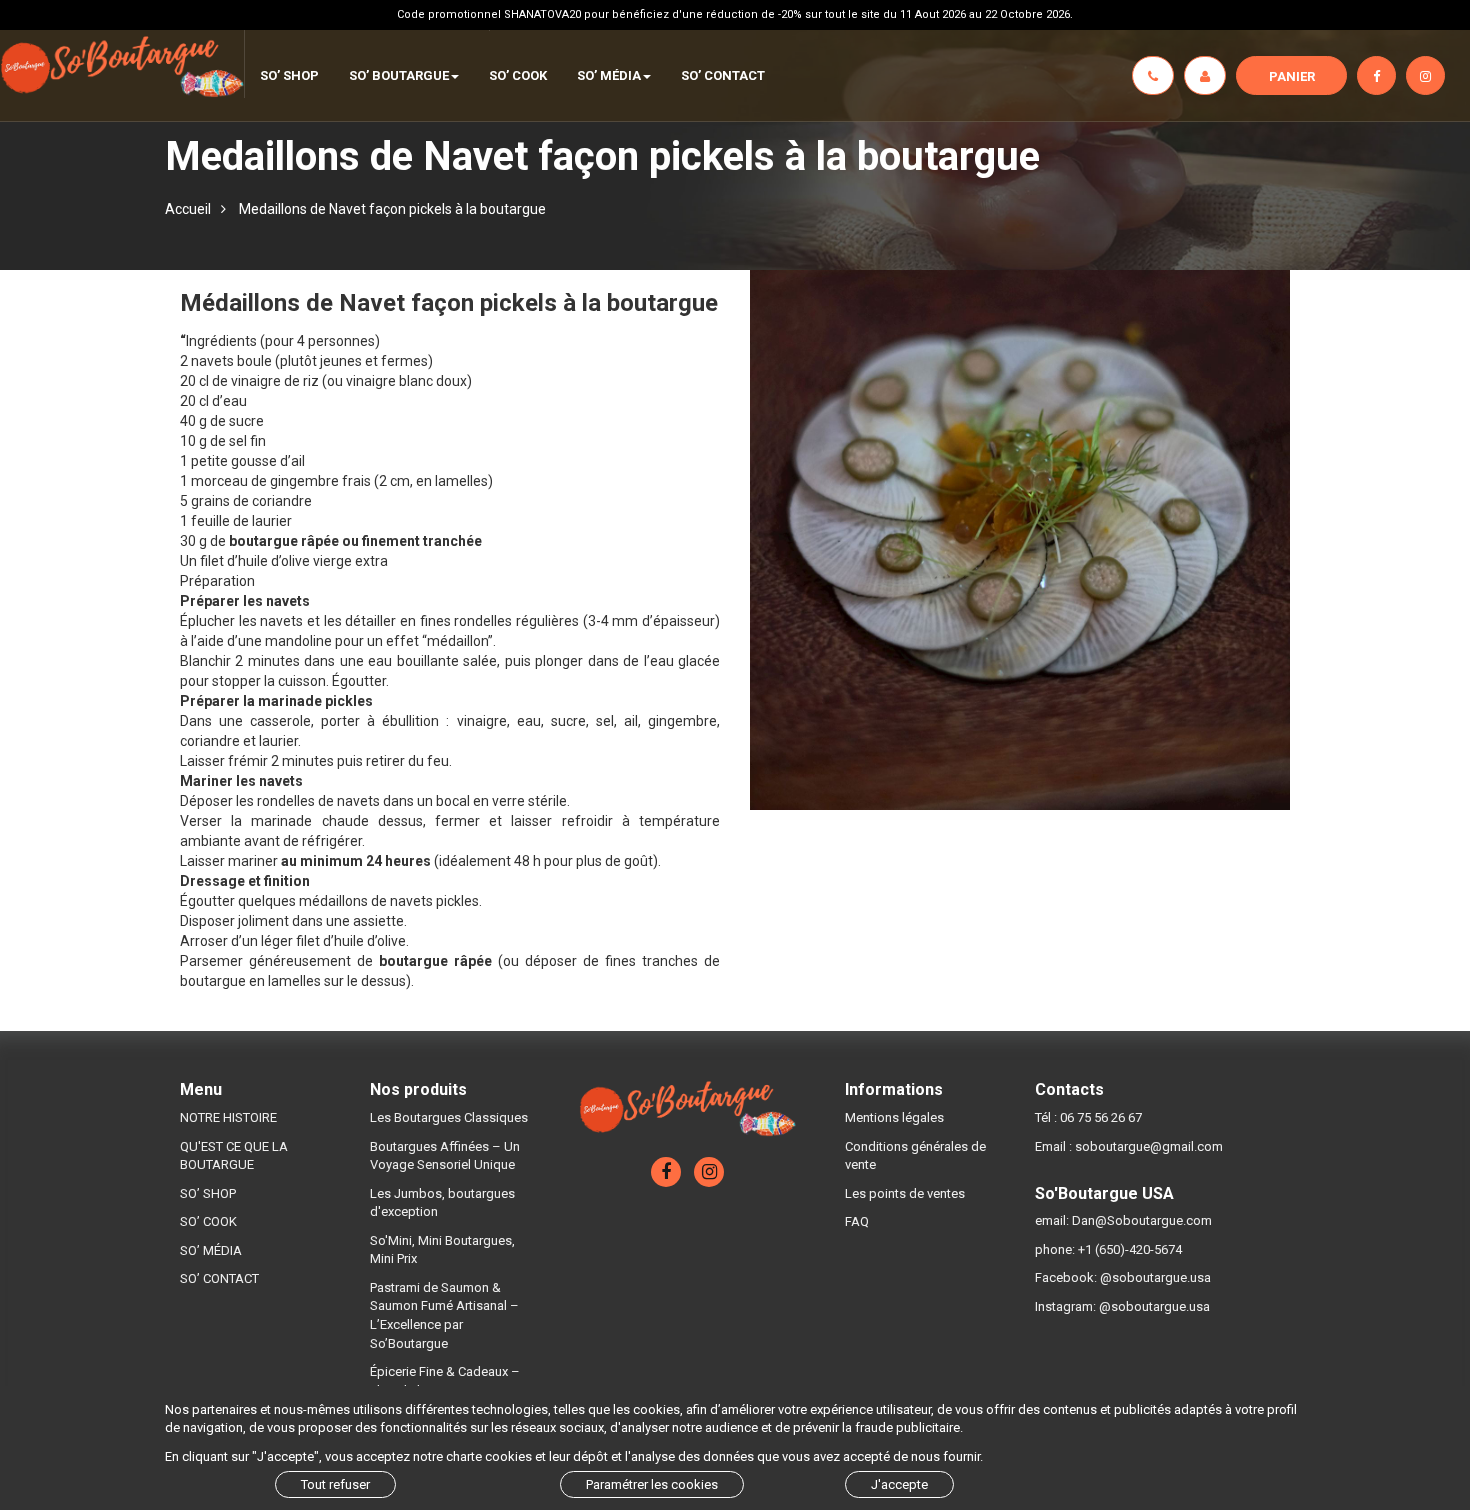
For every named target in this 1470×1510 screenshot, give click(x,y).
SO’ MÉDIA (211, 1250)
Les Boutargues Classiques (449, 1117)
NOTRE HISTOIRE (228, 1117)
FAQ (857, 1221)
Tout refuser (335, 1484)
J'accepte (899, 1484)
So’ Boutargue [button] (399, 75)
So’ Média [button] (609, 75)
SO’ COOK (208, 1221)
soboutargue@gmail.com (1149, 1146)
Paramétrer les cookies (652, 1484)
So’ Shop (289, 75)
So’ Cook (518, 75)
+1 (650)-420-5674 (1130, 1249)
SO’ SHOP (208, 1193)
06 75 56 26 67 (1101, 1117)
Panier (1292, 76)
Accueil (188, 209)
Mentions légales (894, 1117)
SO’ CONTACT (723, 75)
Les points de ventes (905, 1193)
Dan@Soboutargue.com (1142, 1220)
